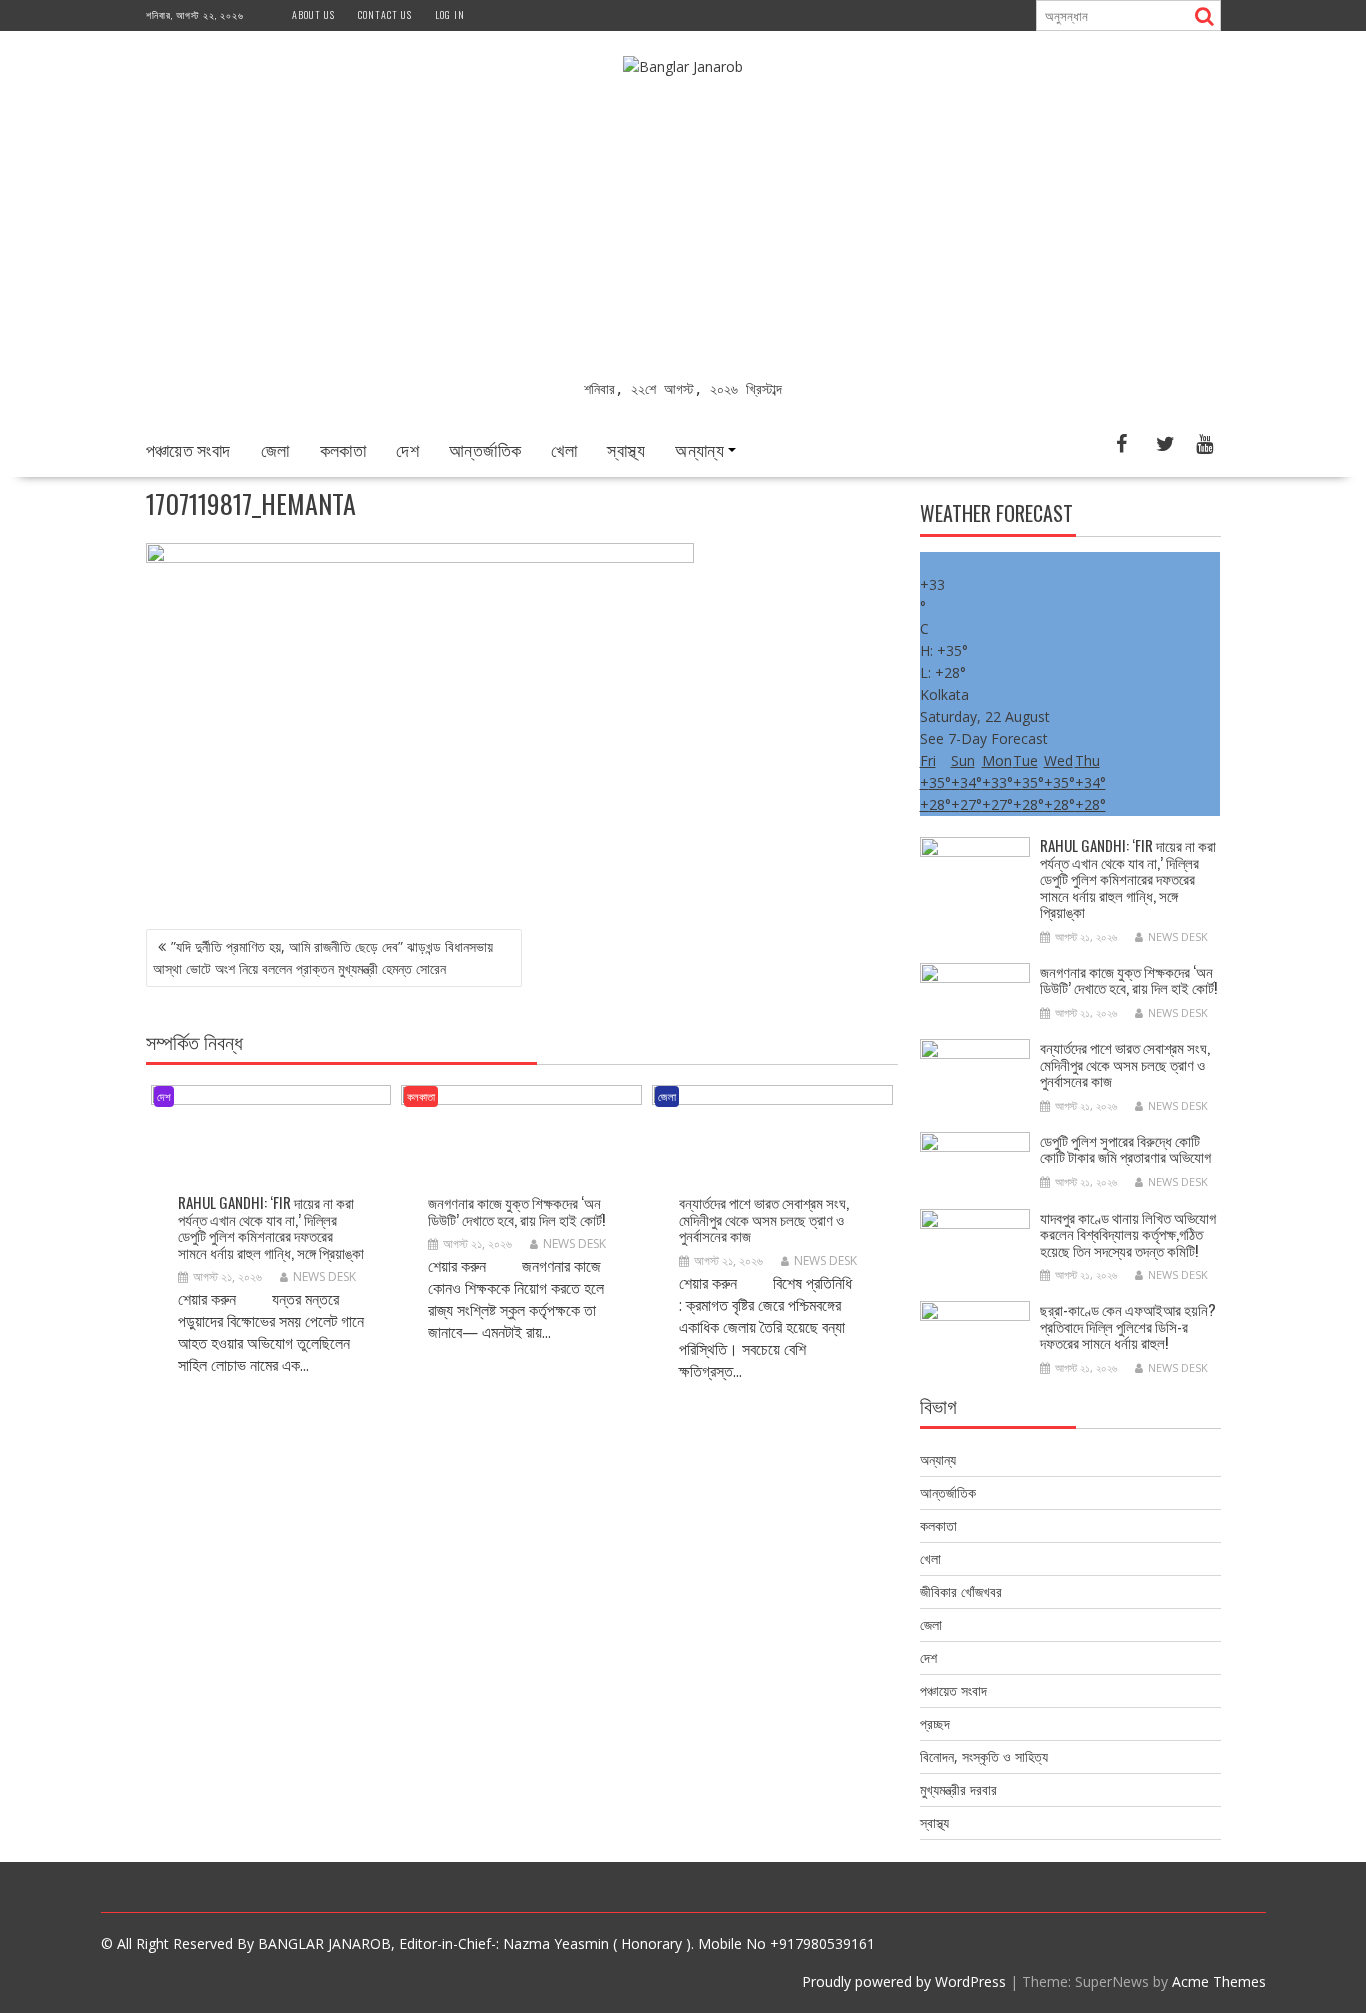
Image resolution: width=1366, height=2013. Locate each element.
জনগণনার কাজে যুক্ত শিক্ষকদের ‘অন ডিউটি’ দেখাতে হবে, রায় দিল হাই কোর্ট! (516, 1210)
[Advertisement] (683, 228)
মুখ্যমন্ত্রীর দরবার (958, 1789)
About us (313, 14)
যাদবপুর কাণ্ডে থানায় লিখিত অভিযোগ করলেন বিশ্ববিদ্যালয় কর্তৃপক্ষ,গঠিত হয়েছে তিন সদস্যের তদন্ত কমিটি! (1128, 1233)
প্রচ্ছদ (935, 1723)
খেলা (564, 449)
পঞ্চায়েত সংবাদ (188, 449)
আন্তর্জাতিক (485, 449)
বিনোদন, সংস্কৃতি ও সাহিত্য (984, 1756)
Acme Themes (1219, 1981)
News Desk (324, 1276)
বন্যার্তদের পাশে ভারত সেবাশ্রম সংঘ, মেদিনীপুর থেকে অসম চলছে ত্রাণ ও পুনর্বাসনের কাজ (764, 1218)
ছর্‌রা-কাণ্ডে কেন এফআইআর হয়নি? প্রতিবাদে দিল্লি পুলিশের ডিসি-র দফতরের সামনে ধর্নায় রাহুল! (1128, 1325)
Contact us (385, 14)
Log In (450, 14)
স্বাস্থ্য (626, 449)
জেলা (275, 449)
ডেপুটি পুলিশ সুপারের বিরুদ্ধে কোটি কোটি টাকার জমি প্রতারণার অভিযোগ (1125, 1148)
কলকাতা (343, 449)
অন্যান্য (699, 449)
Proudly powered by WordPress (904, 1981)
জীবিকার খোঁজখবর (961, 1591)
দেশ (407, 449)
